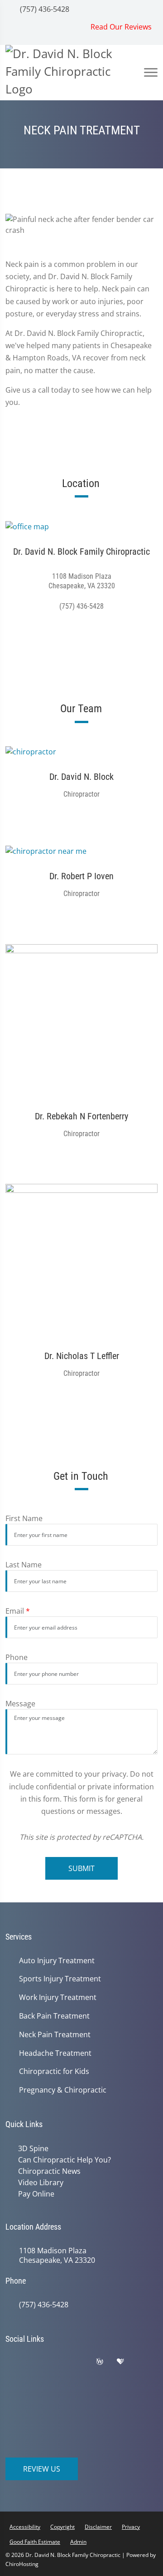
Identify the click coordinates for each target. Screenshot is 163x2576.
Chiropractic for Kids (54, 2071)
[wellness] (106, 2361)
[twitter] (62, 2361)
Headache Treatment (55, 2053)
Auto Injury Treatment (57, 1961)
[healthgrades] (127, 2361)
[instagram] (17, 2373)
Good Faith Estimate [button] (35, 2539)
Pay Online (34, 2192)
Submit (81, 1868)
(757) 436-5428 (44, 9)
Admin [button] (78, 2539)
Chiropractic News (48, 2170)
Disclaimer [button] (98, 2524)
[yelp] (85, 2361)
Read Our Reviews (121, 27)
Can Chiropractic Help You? (63, 2159)
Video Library (39, 2181)
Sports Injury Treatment (60, 1979)
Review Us (42, 2467)
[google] (17, 2361)
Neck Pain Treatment (55, 2035)
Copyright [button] (62, 2524)
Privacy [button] (131, 2524)
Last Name (24, 1565)
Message (20, 1704)
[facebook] (39, 2361)
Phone (17, 1657)
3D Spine (31, 2148)
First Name (24, 1518)
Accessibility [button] (25, 2524)
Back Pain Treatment (54, 2016)
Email (18, 1611)
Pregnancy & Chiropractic (63, 2090)
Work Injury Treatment (58, 1997)
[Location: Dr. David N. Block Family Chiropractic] (81, 526)
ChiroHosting (22, 2562)
